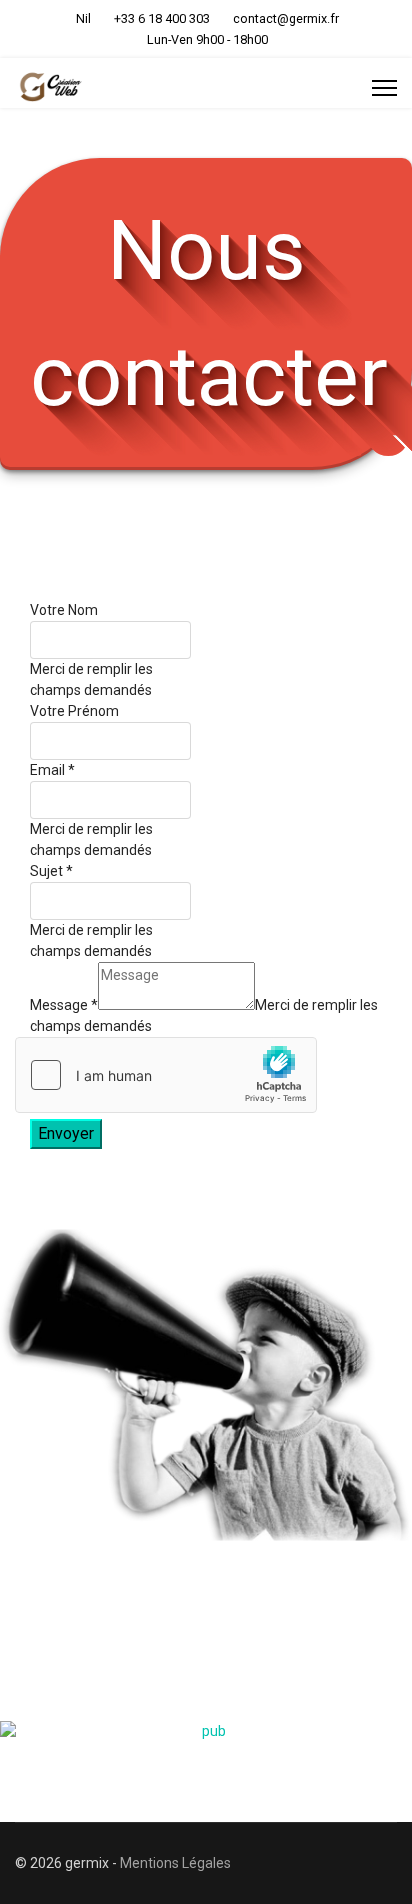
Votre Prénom (74, 711)
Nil (83, 18)
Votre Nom (64, 610)
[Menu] (384, 88)
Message (64, 1005)
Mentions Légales (175, 1863)
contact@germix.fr (286, 18)
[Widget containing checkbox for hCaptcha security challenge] (166, 1075)
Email (52, 770)
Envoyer (66, 1133)
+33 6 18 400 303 (162, 18)
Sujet (51, 871)
